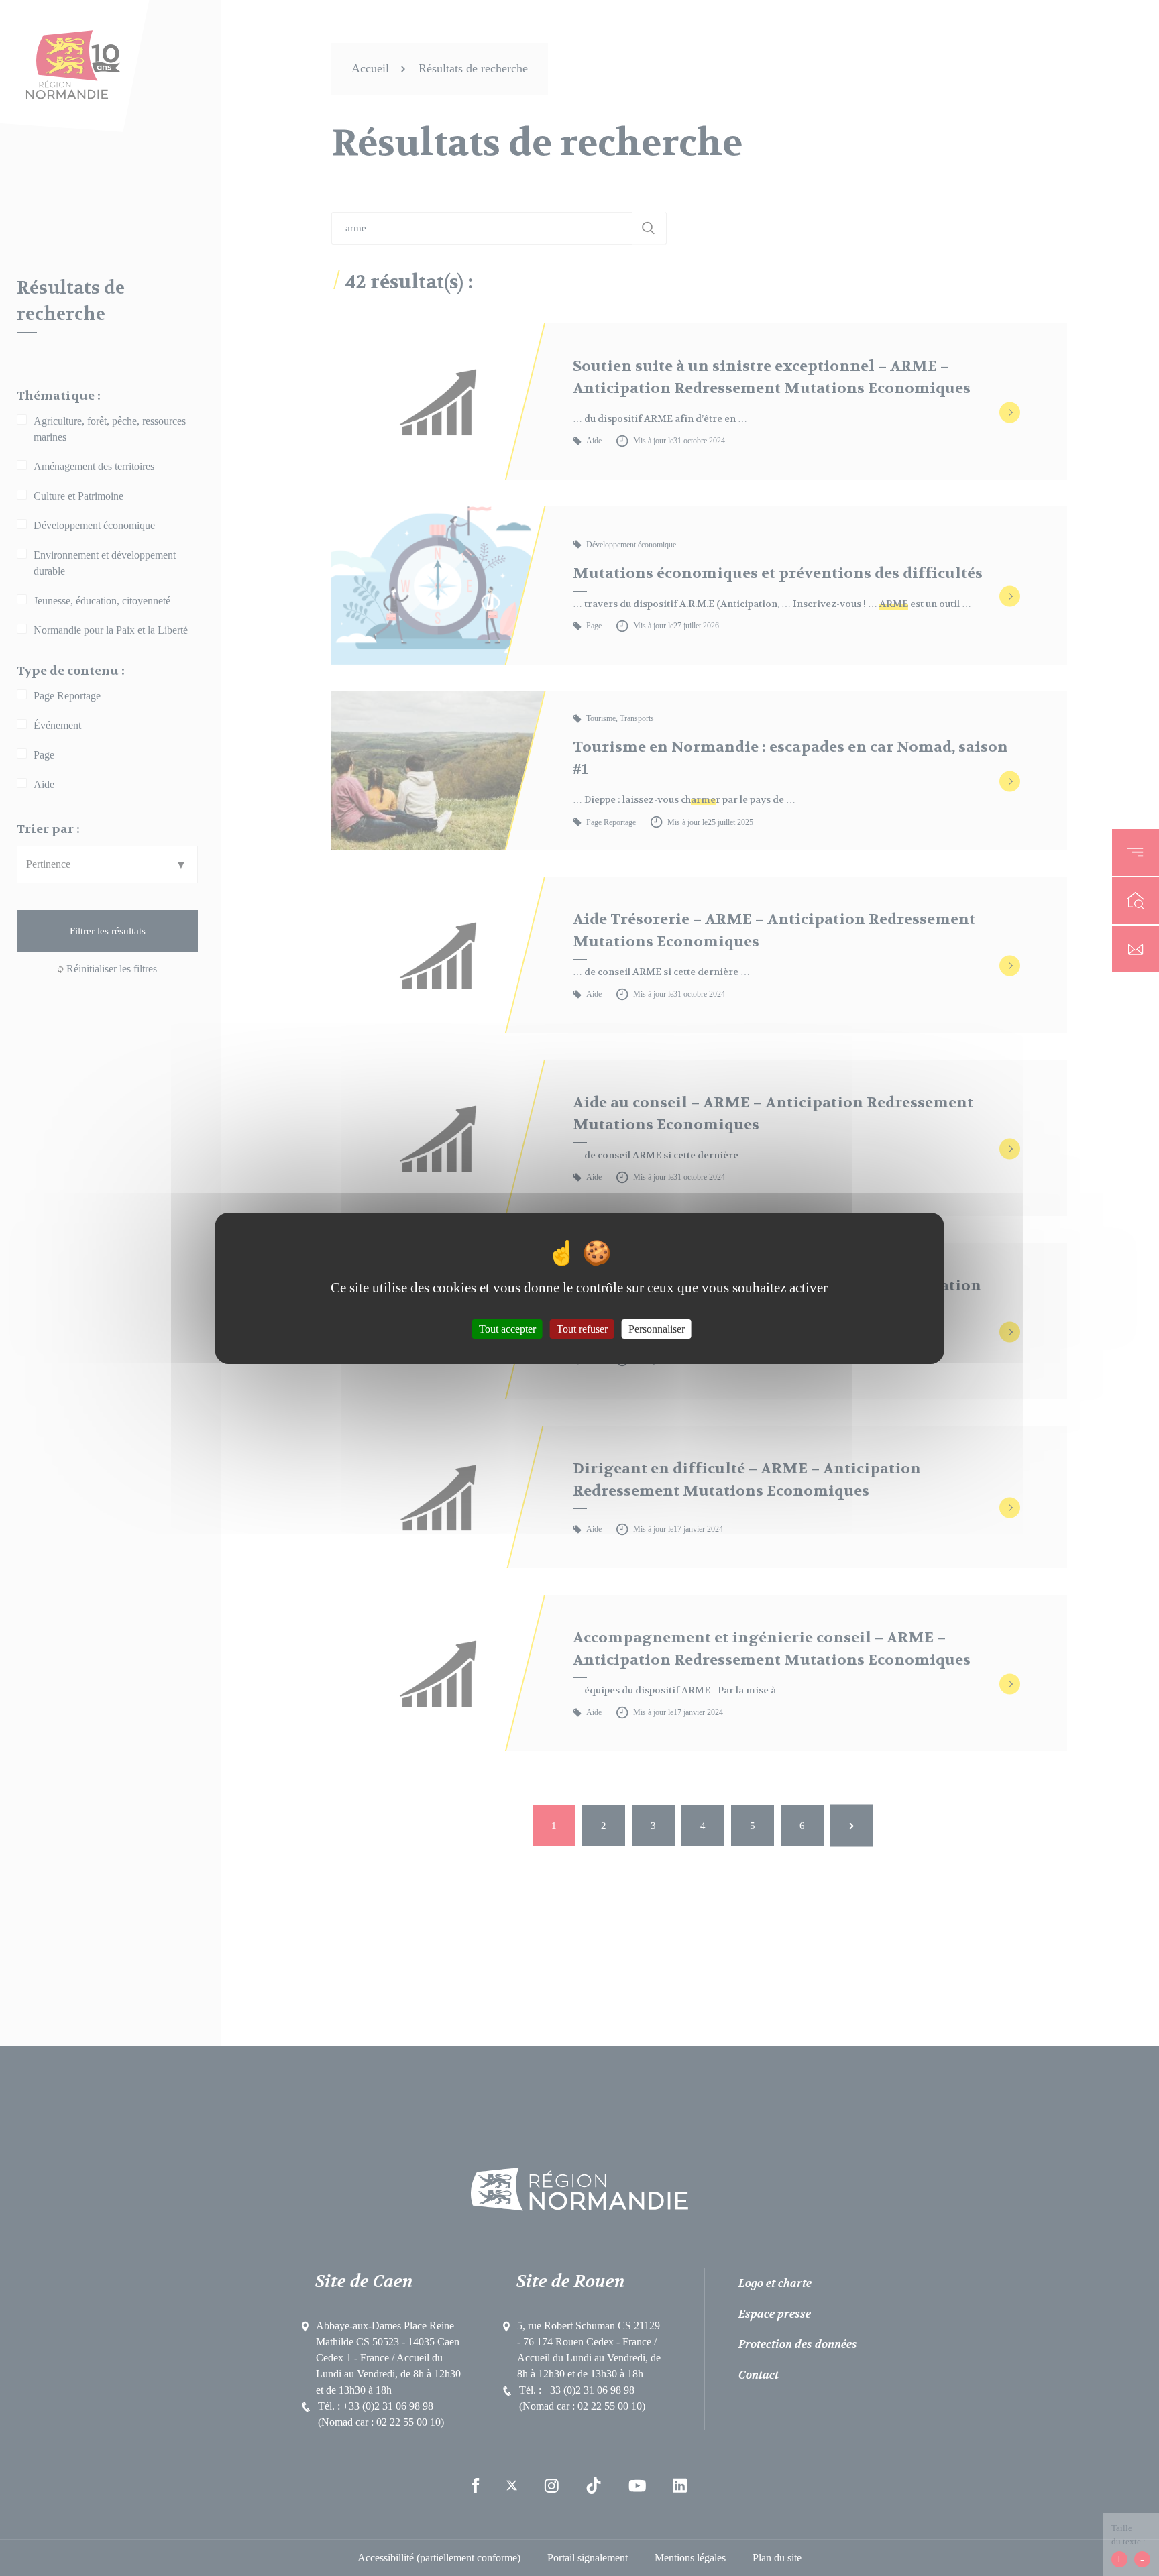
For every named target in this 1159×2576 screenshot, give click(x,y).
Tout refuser (582, 1328)
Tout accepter (507, 1328)
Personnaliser (657, 1328)
